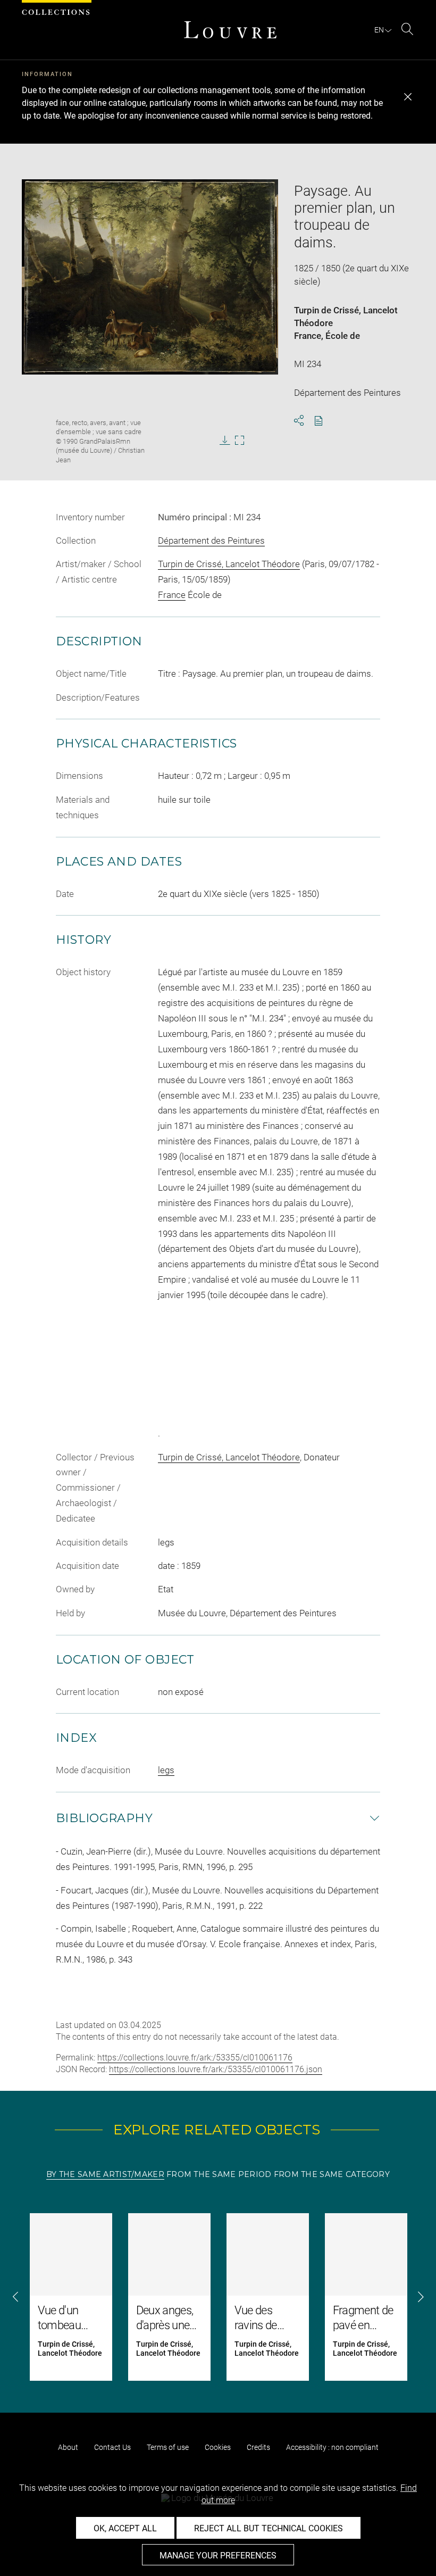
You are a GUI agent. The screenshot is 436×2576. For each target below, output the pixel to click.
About (68, 2447)
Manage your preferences (218, 2556)
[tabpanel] (218, 2297)
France (308, 336)
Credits (258, 2447)
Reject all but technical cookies (269, 2528)
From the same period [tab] (219, 2174)
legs (166, 1770)
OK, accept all (125, 2528)
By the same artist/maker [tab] (105, 2174)
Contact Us (112, 2447)
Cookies (218, 2447)
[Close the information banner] (408, 97)
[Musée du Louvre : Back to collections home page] (230, 30)
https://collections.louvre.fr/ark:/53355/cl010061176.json (216, 2069)
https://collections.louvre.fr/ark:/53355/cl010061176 (195, 2058)
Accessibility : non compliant (332, 2447)
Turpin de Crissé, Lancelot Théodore (229, 564)
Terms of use (168, 2447)
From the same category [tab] (332, 2174)
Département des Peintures (211, 541)
